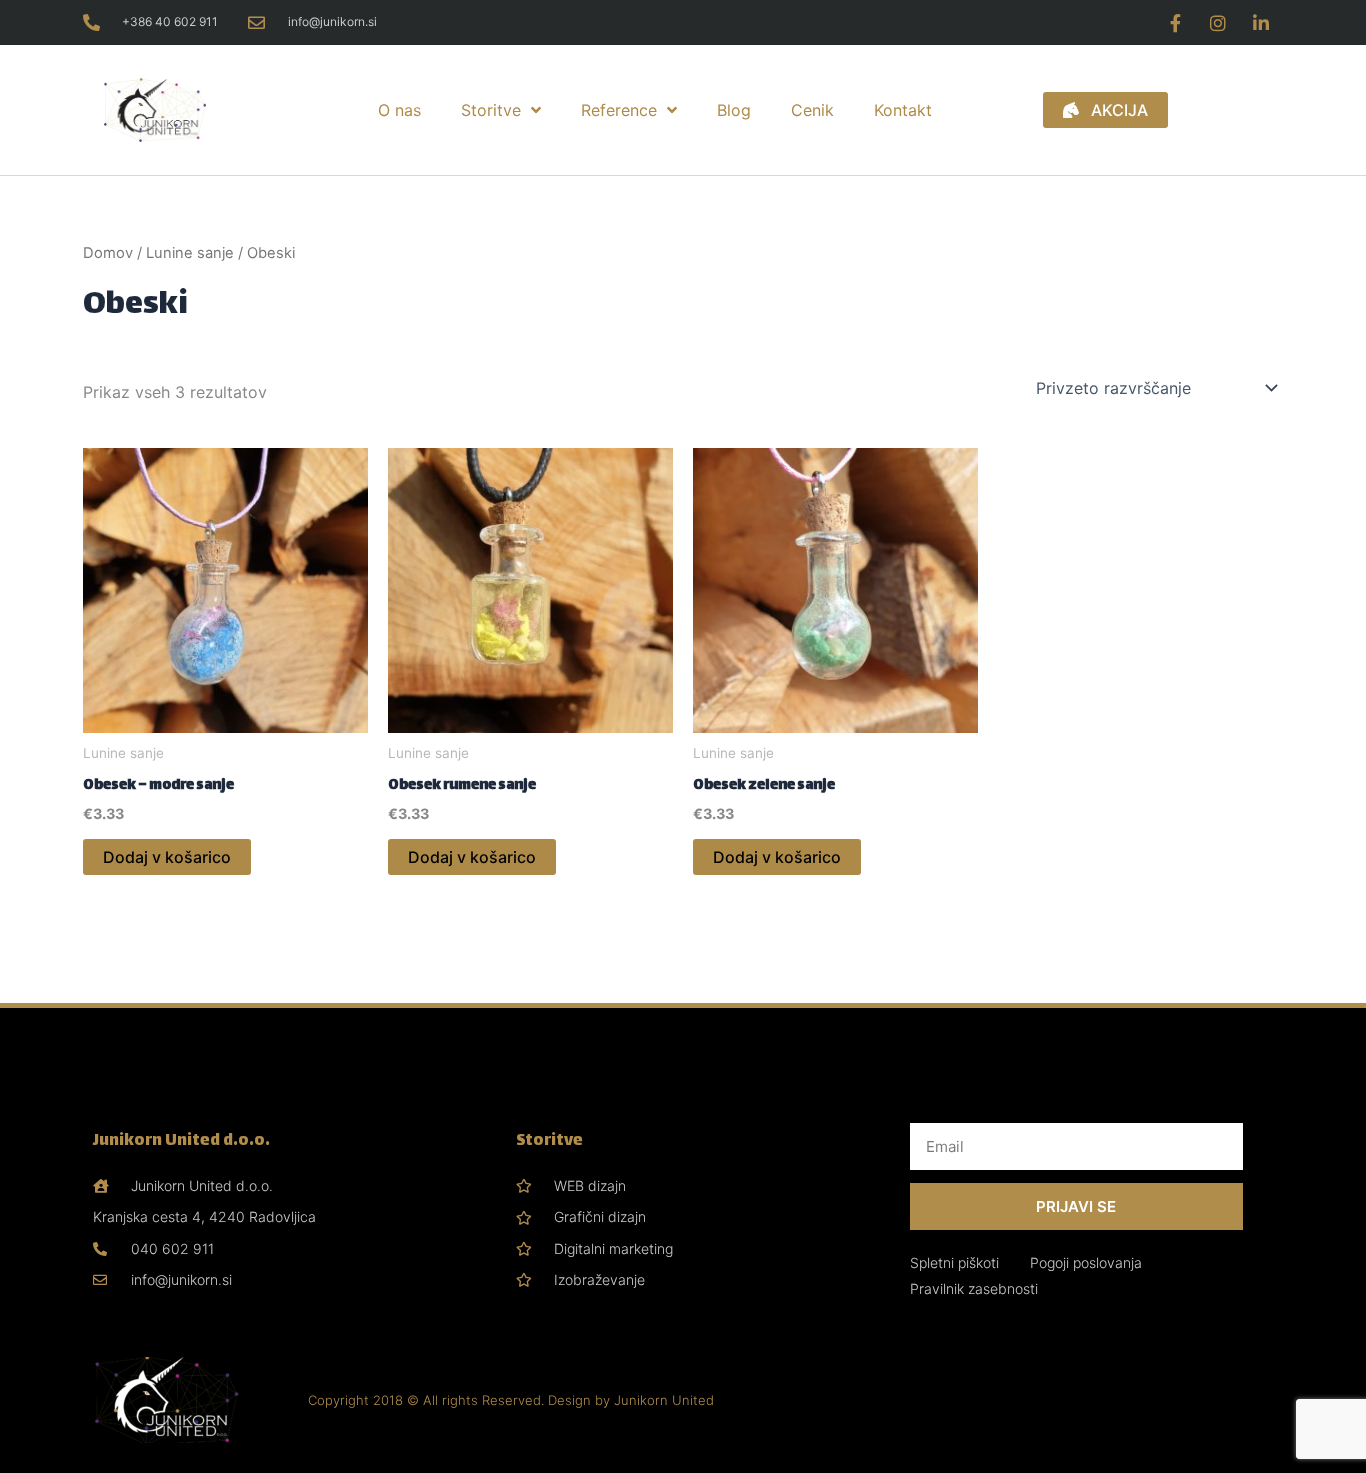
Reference (619, 110)
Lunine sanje (190, 253)
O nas (399, 110)
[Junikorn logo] (185, 110)
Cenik (812, 110)
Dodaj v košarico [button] (167, 857)
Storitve (491, 110)
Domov (108, 253)
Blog (734, 110)
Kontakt (903, 110)
